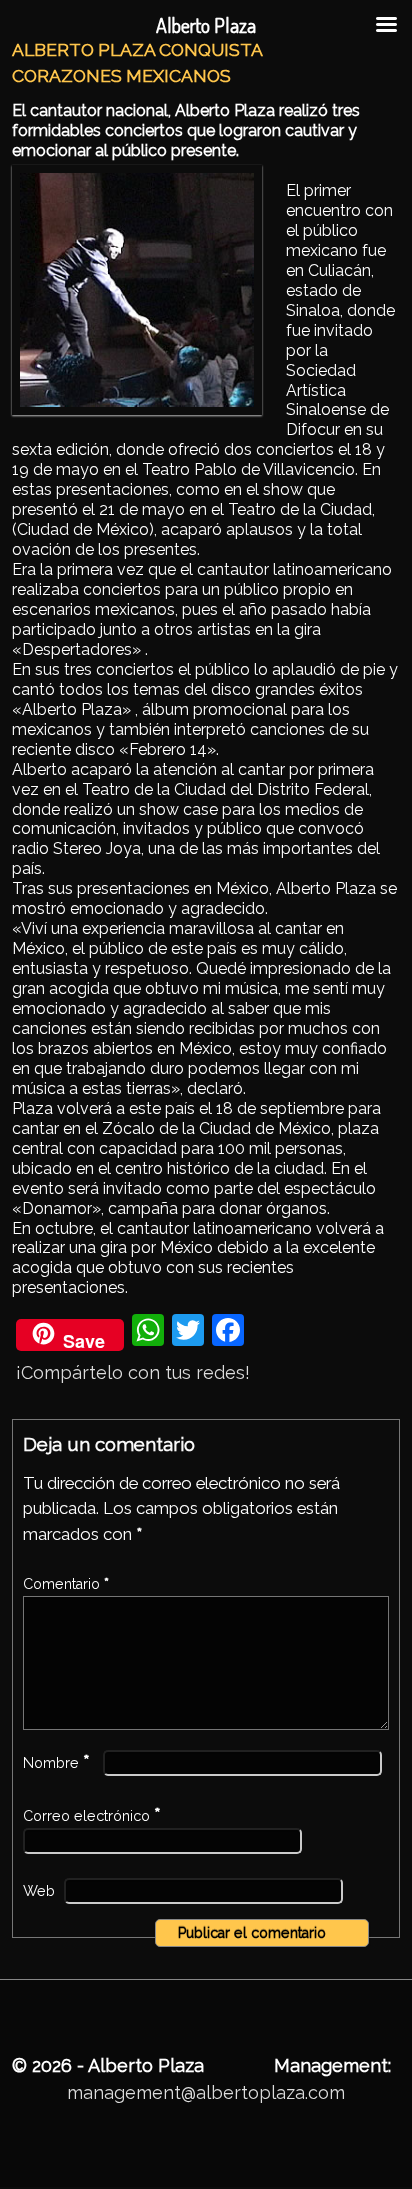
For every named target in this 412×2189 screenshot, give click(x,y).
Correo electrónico (92, 1816)
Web (39, 1891)
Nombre (56, 1763)
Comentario (66, 1584)
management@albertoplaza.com (206, 2092)
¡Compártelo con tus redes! (133, 1372)
